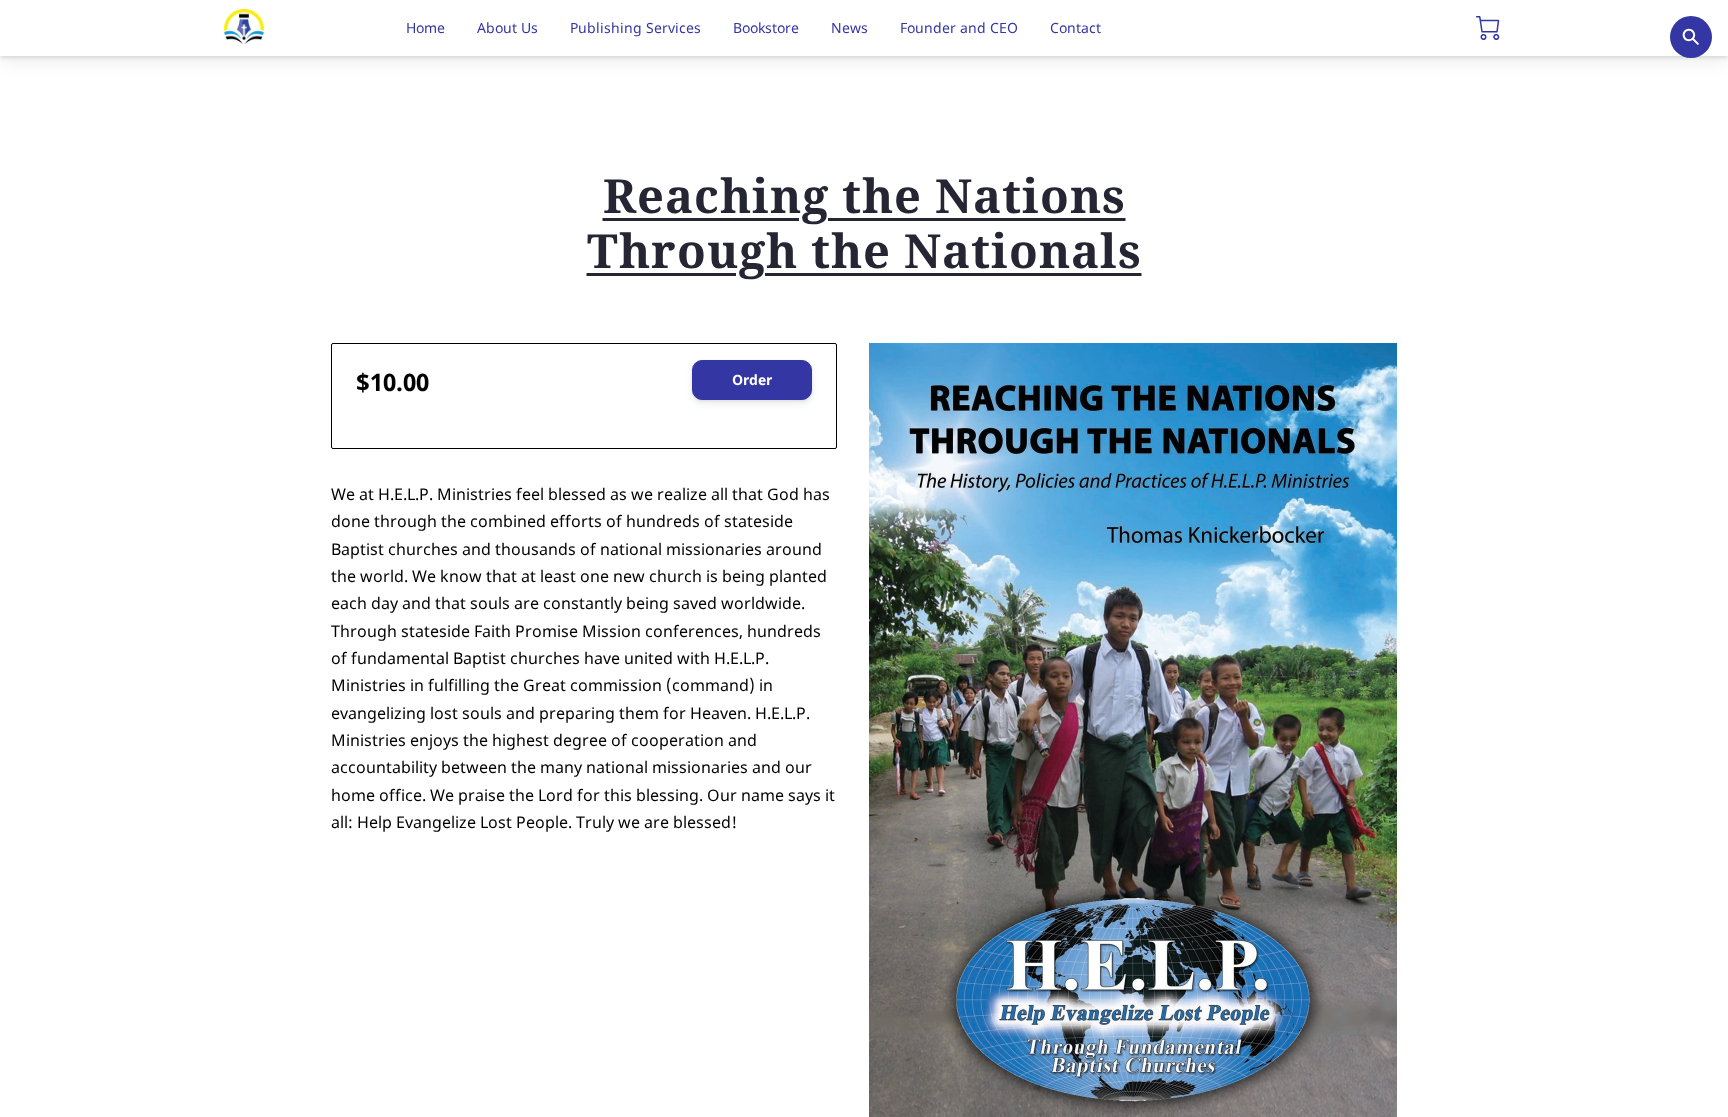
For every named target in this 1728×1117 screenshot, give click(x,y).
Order (752, 379)
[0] (1488, 28)
